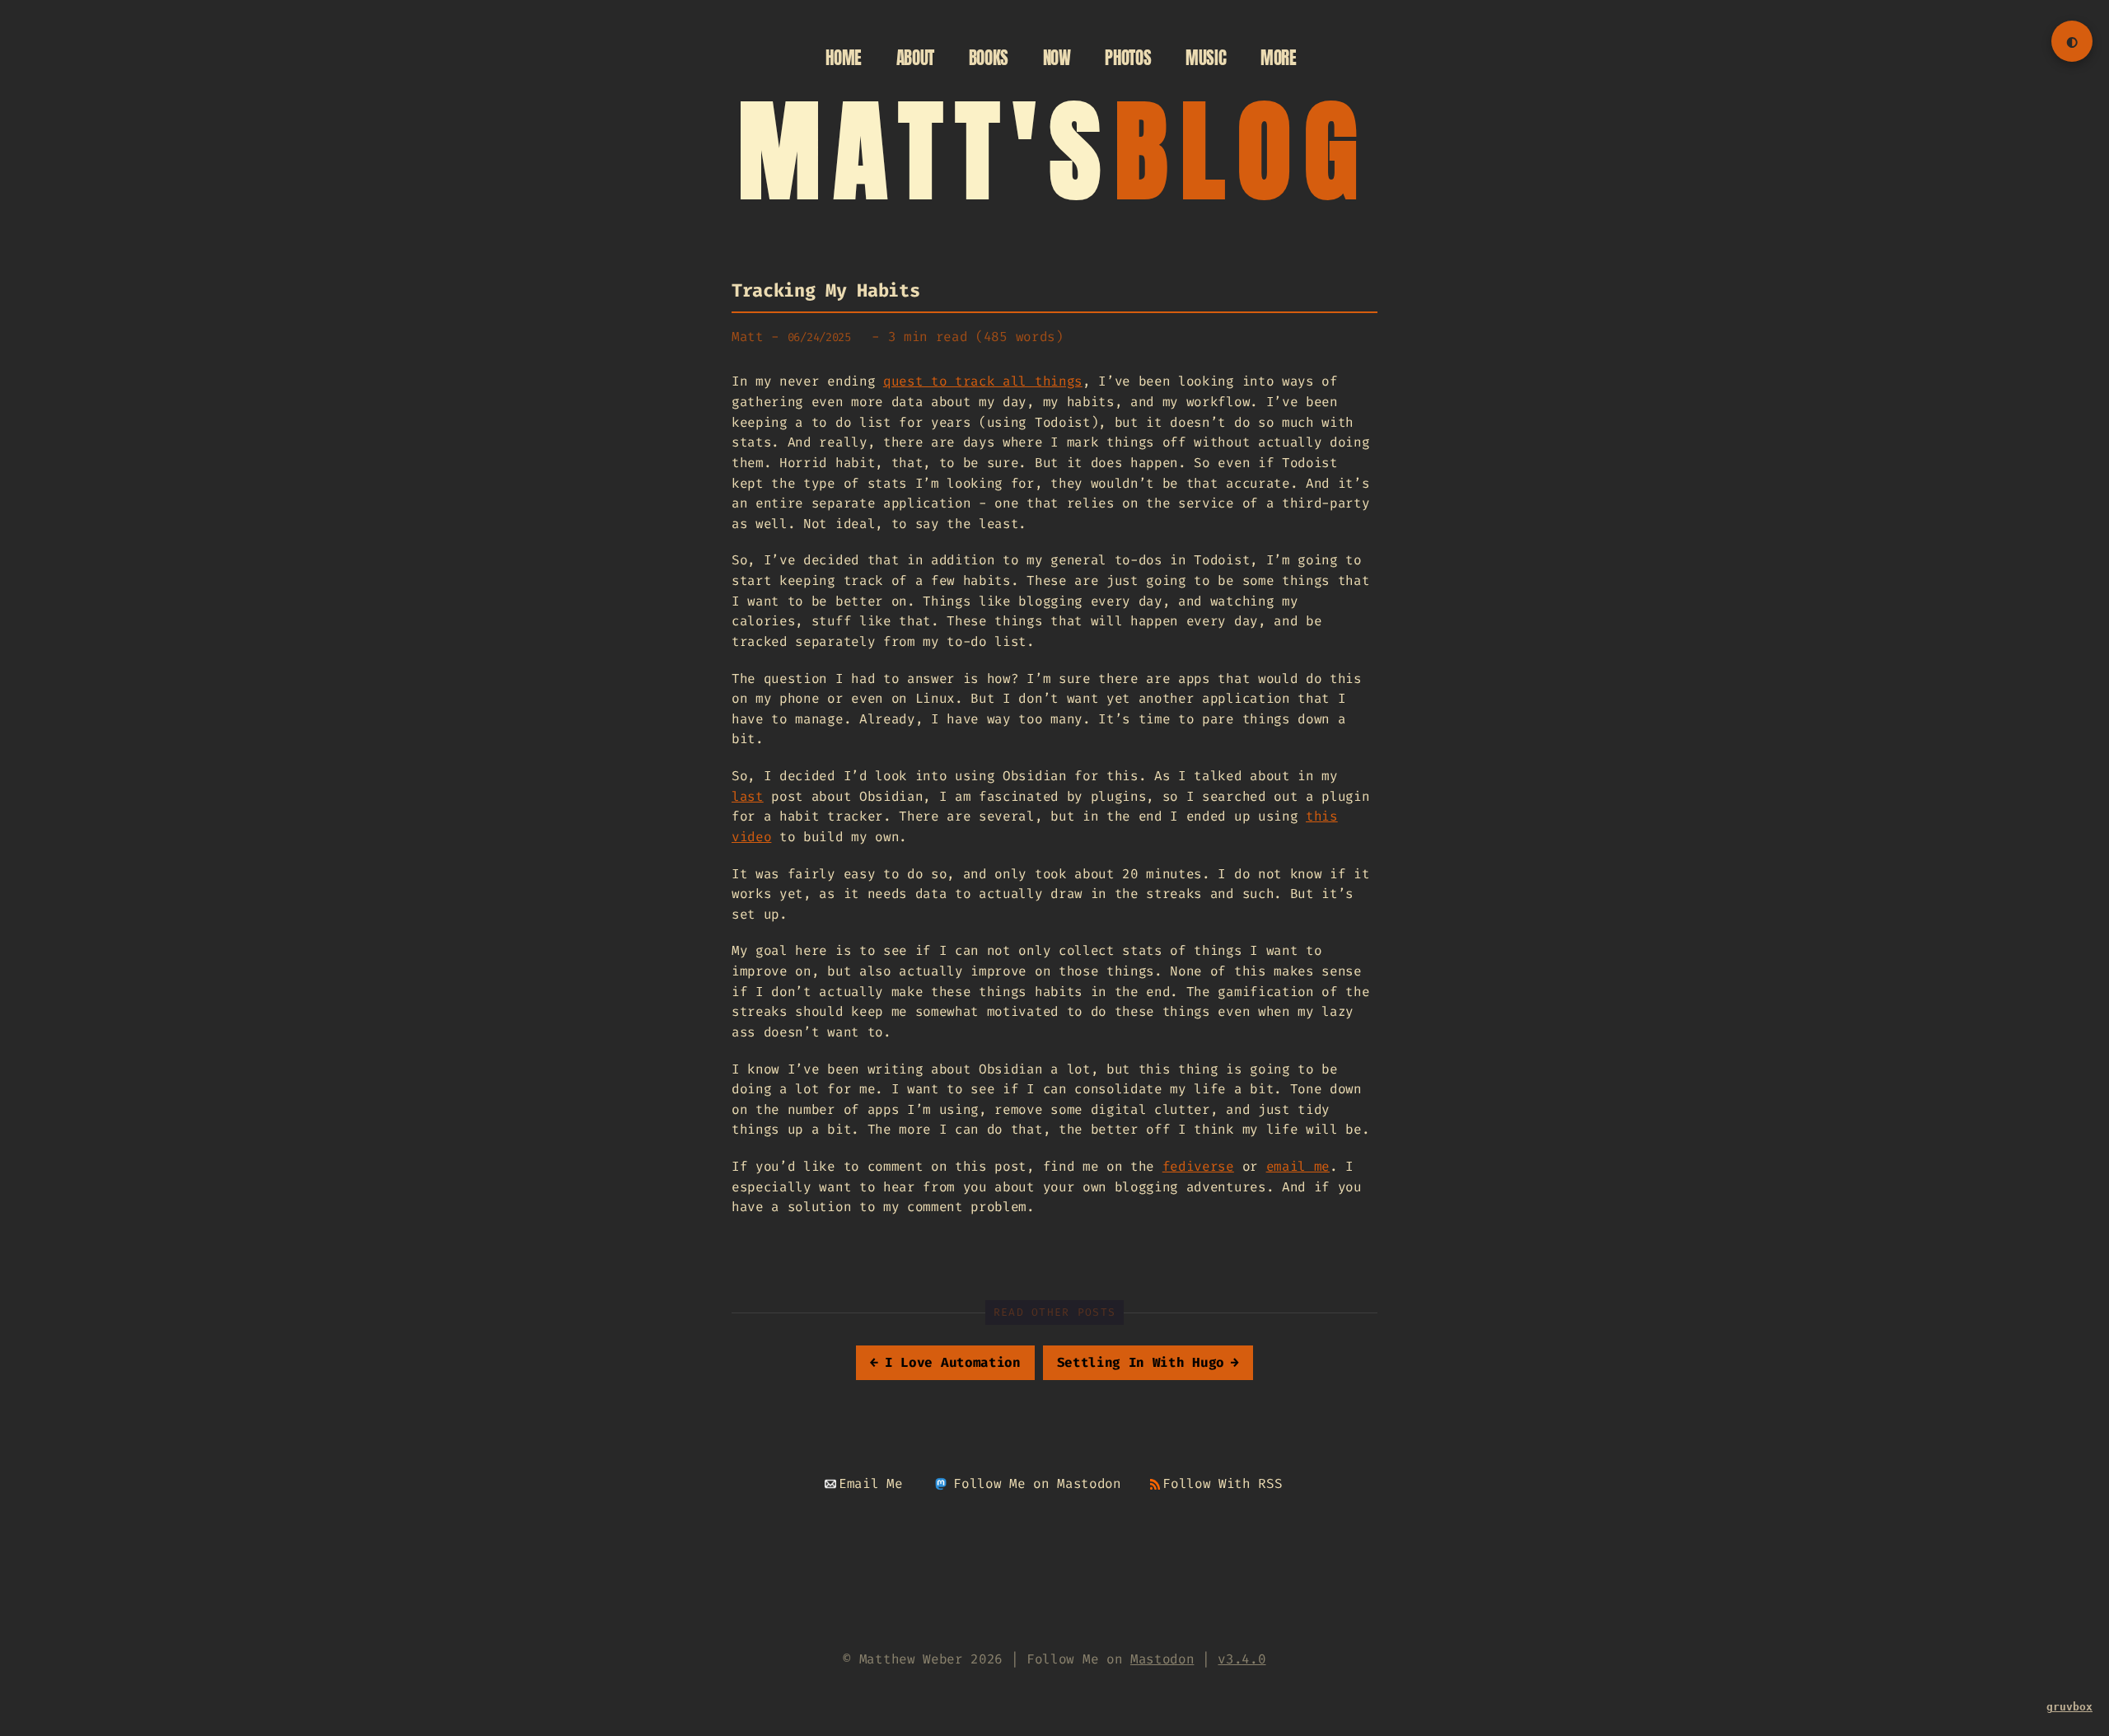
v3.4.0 (1242, 1659)
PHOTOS (1128, 58)
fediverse (1198, 1166)
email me (1298, 1166)
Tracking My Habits (825, 290)
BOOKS (989, 58)
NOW (1057, 58)
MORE (1279, 58)
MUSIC (1206, 58)
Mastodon (1162, 1659)
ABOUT (915, 58)
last (748, 796)
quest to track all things (983, 381)
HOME (844, 58)
